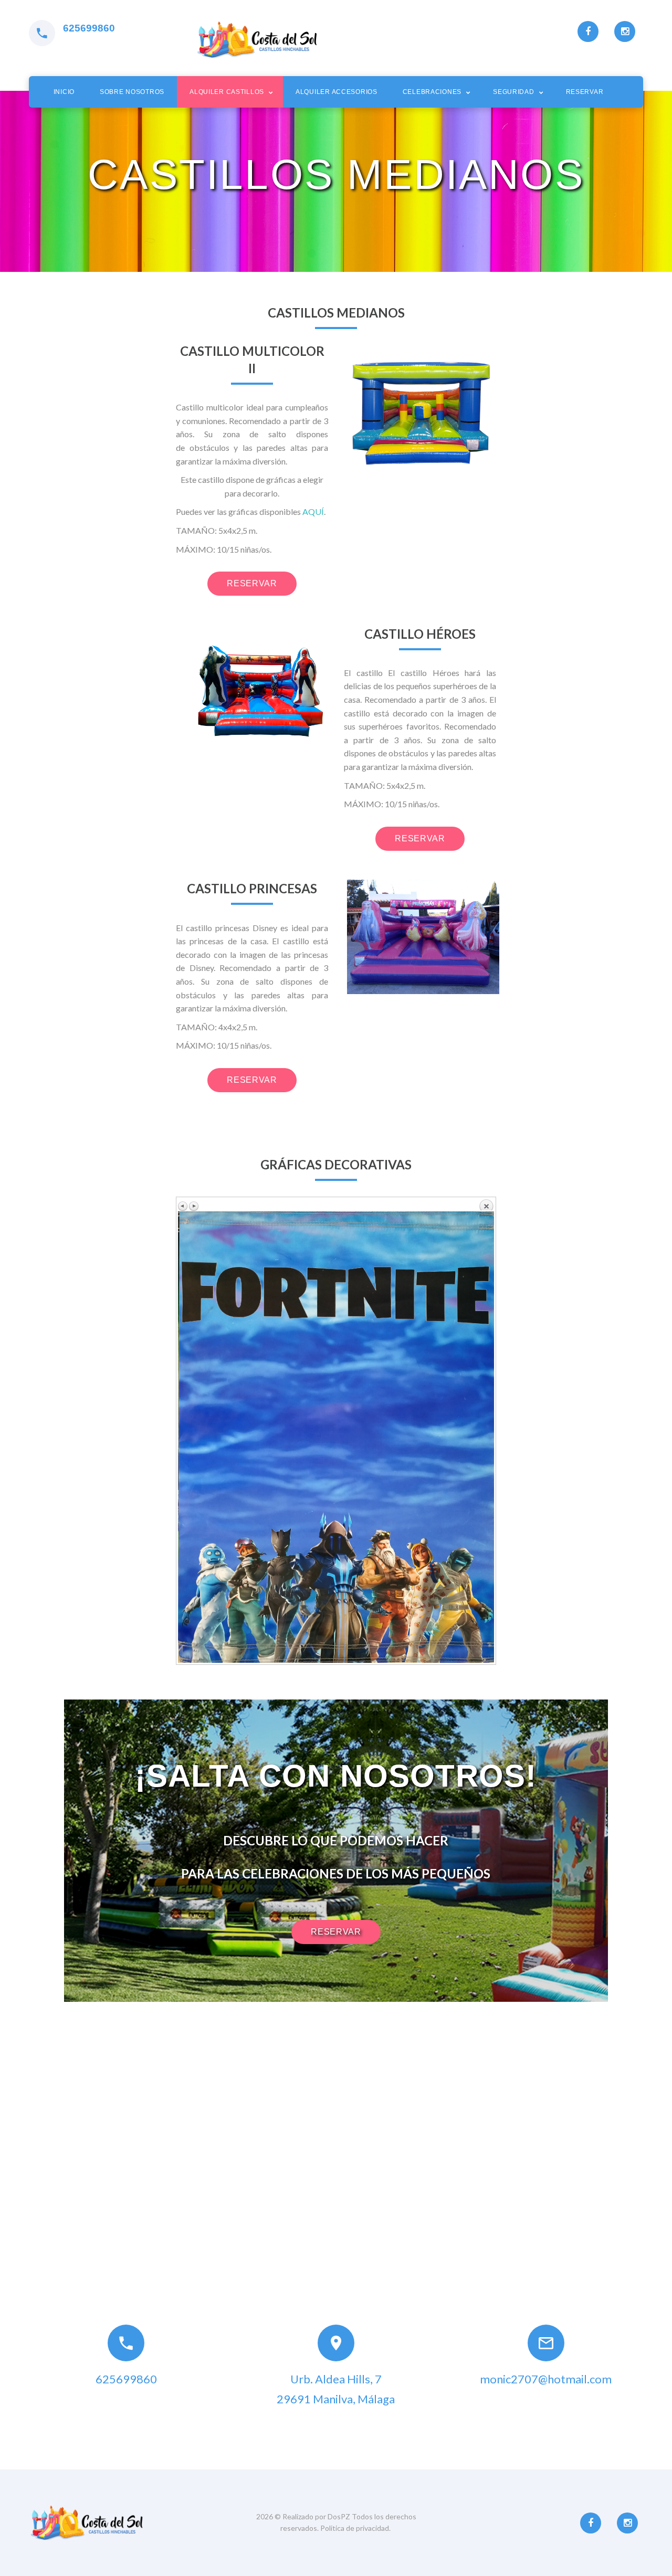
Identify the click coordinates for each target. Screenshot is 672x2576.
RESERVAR (252, 583)
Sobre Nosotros (132, 92)
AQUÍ (313, 511)
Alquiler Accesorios (337, 92)
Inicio (64, 92)
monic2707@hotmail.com (546, 2379)
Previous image (183, 1206)
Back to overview (486, 1205)
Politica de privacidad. (355, 2528)
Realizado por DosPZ (317, 2516)
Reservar (585, 92)
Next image (194, 1206)
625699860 (89, 28)
